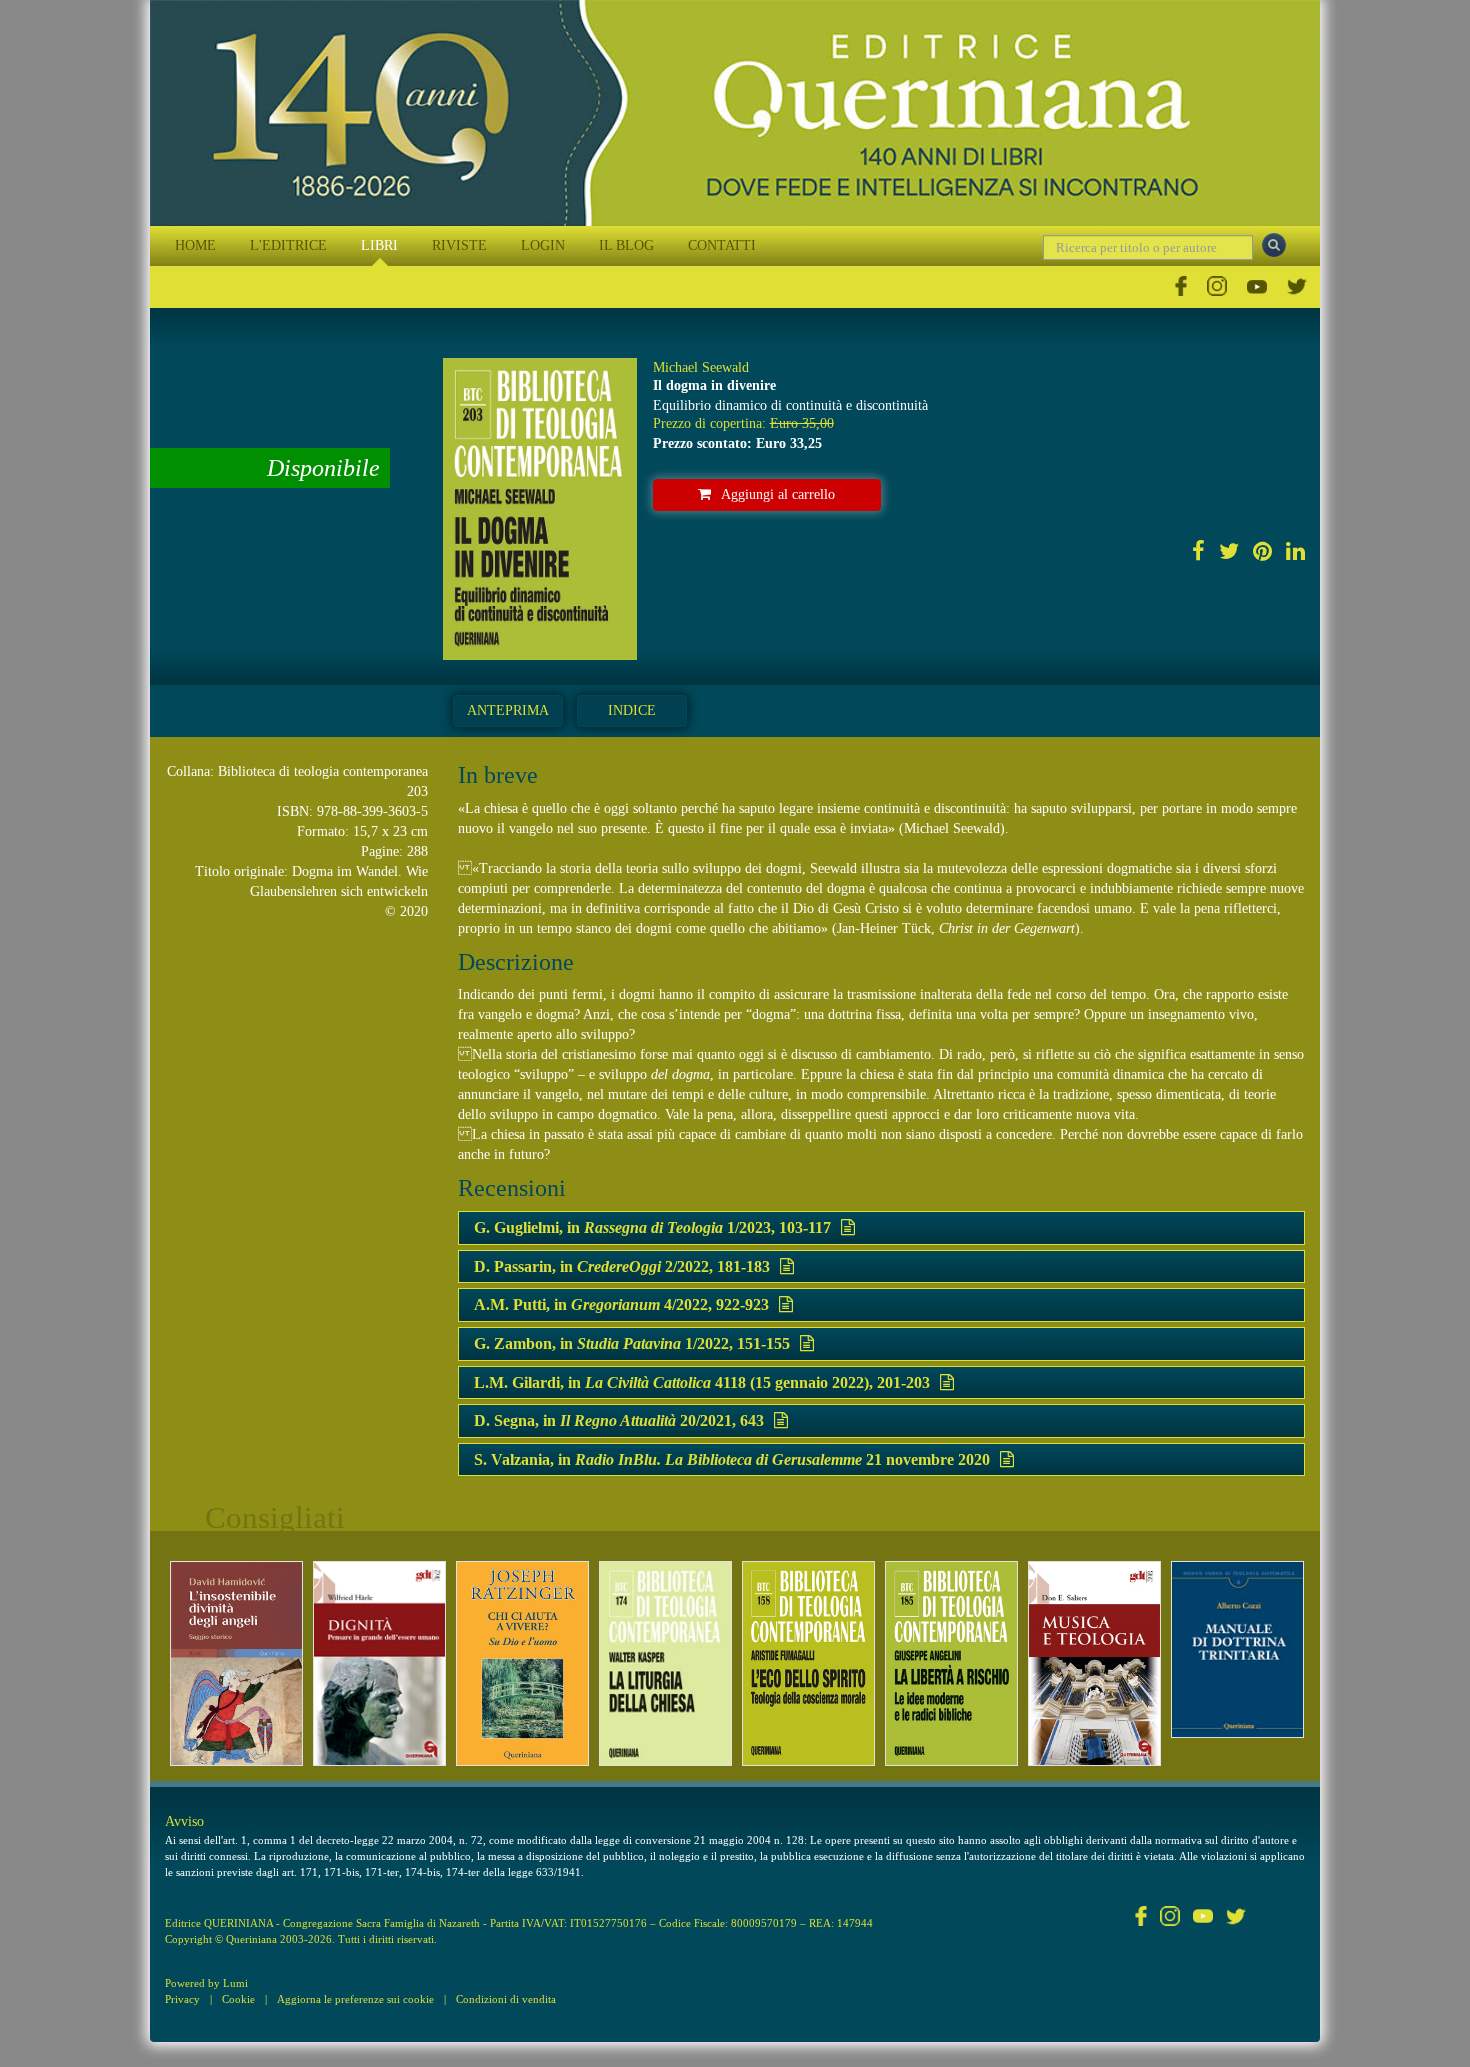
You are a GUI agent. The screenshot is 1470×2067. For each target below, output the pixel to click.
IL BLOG (626, 245)
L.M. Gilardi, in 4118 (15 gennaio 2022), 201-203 (702, 1382)
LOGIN (543, 245)
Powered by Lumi (206, 1983)
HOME (195, 245)
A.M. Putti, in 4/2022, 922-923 (621, 1304)
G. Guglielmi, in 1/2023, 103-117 (652, 1227)
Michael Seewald (701, 367)
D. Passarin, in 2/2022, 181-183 (622, 1266)
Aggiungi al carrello (778, 494)
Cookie (238, 1999)
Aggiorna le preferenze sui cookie (355, 1999)
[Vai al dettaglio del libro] (236, 1663)
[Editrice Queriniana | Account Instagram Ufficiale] (1217, 286)
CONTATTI (722, 245)
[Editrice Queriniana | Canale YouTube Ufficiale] (1257, 286)
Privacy (182, 1999)
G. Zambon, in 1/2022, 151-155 (632, 1343)
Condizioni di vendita (506, 1999)
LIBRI (379, 245)
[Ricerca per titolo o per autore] (1274, 245)
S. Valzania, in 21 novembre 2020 (732, 1459)
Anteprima (508, 710)
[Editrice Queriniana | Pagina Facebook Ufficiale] (1181, 286)
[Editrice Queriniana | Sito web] (735, 113)
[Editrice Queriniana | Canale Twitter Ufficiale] (1297, 286)
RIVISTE (459, 245)
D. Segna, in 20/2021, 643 (619, 1420)
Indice (632, 710)
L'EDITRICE (288, 245)
